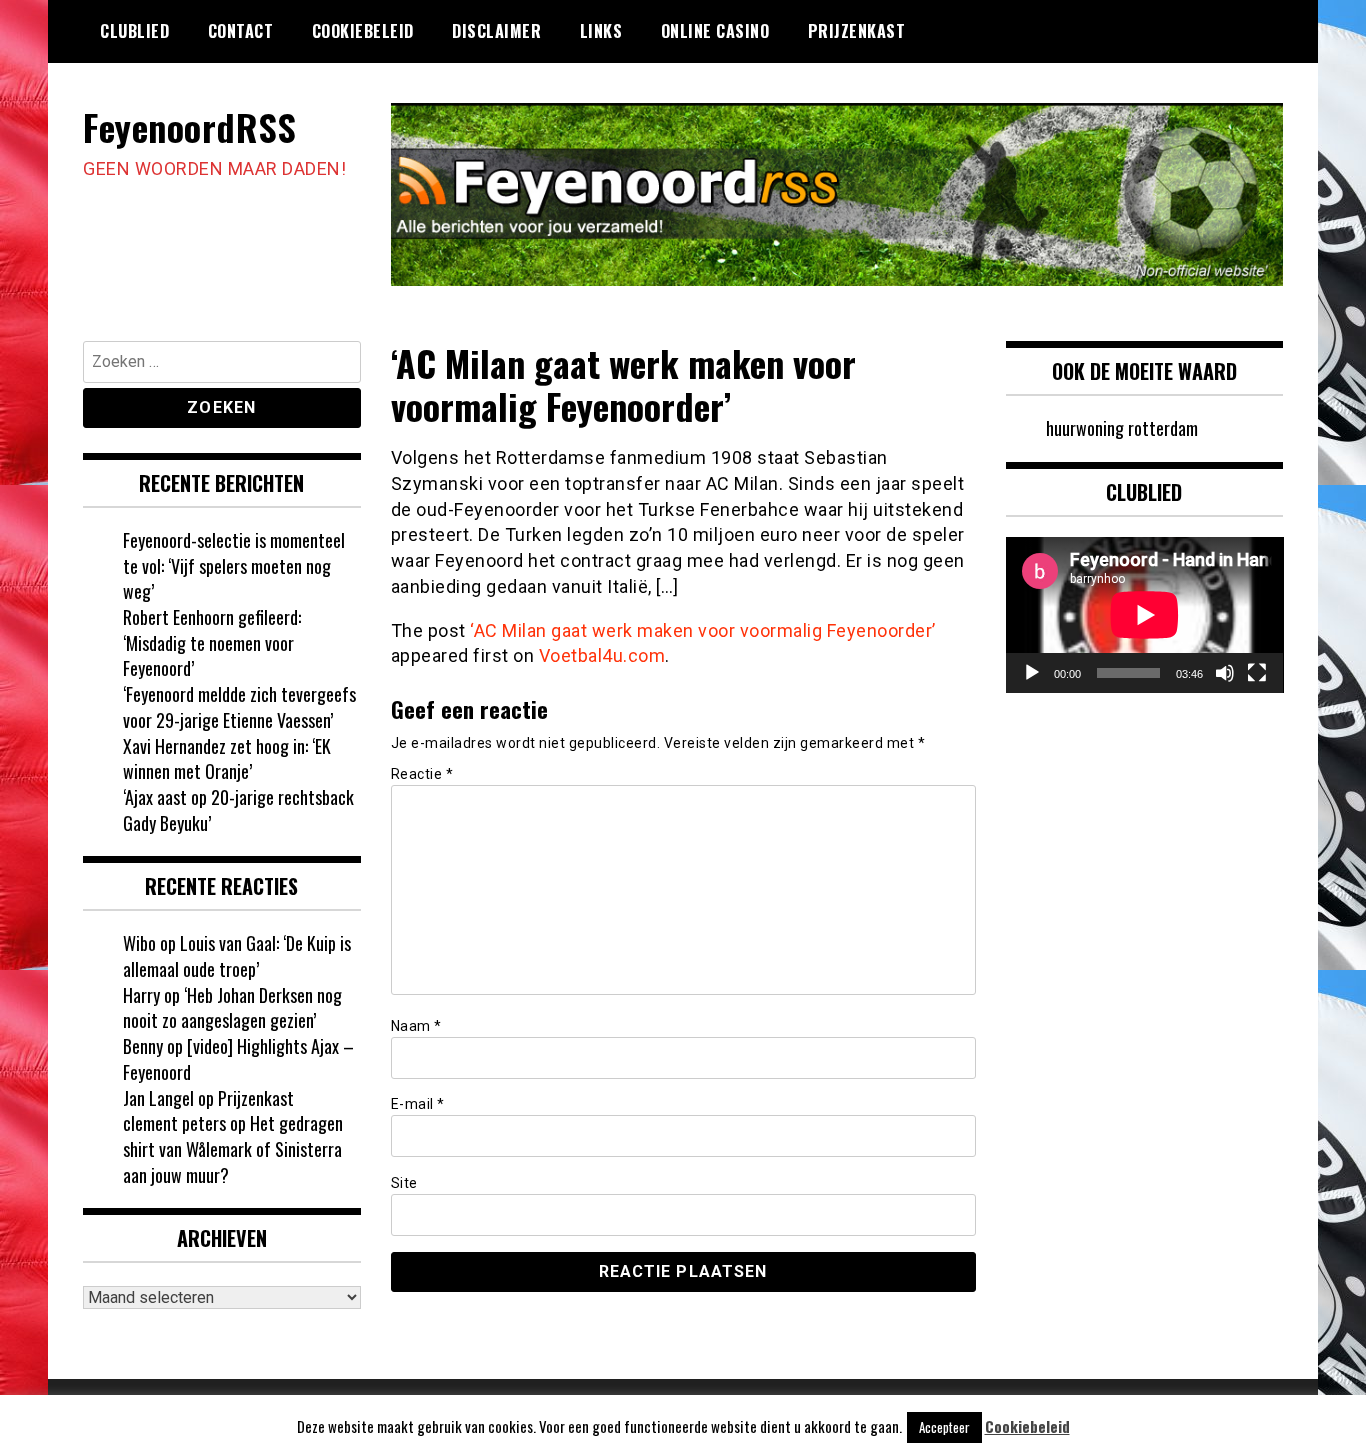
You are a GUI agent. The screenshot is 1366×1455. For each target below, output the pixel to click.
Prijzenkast (857, 31)
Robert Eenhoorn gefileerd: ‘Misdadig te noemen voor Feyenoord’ (212, 642)
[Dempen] (1225, 673)
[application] (1145, 615)
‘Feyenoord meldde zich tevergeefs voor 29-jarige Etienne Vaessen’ (239, 707)
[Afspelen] (1032, 673)
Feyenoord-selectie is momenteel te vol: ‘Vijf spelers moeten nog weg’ (234, 565)
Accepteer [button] (944, 1427)
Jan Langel (158, 1098)
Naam (416, 1026)
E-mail (418, 1104)
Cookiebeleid (363, 31)
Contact (241, 31)
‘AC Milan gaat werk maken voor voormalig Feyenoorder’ (703, 630)
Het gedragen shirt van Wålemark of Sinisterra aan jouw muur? (233, 1148)
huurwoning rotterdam (1122, 428)
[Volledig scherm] (1257, 673)
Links (601, 31)
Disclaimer (496, 31)
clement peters (174, 1123)
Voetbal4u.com (602, 655)
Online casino (715, 31)
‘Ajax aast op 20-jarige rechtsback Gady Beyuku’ (238, 810)
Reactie (422, 774)
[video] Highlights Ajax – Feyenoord (238, 1059)
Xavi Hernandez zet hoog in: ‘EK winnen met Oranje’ (227, 759)
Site (404, 1183)
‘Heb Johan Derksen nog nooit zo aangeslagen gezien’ (232, 1008)
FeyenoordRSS (189, 126)
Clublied (134, 31)
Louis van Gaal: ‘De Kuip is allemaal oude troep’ (237, 956)
